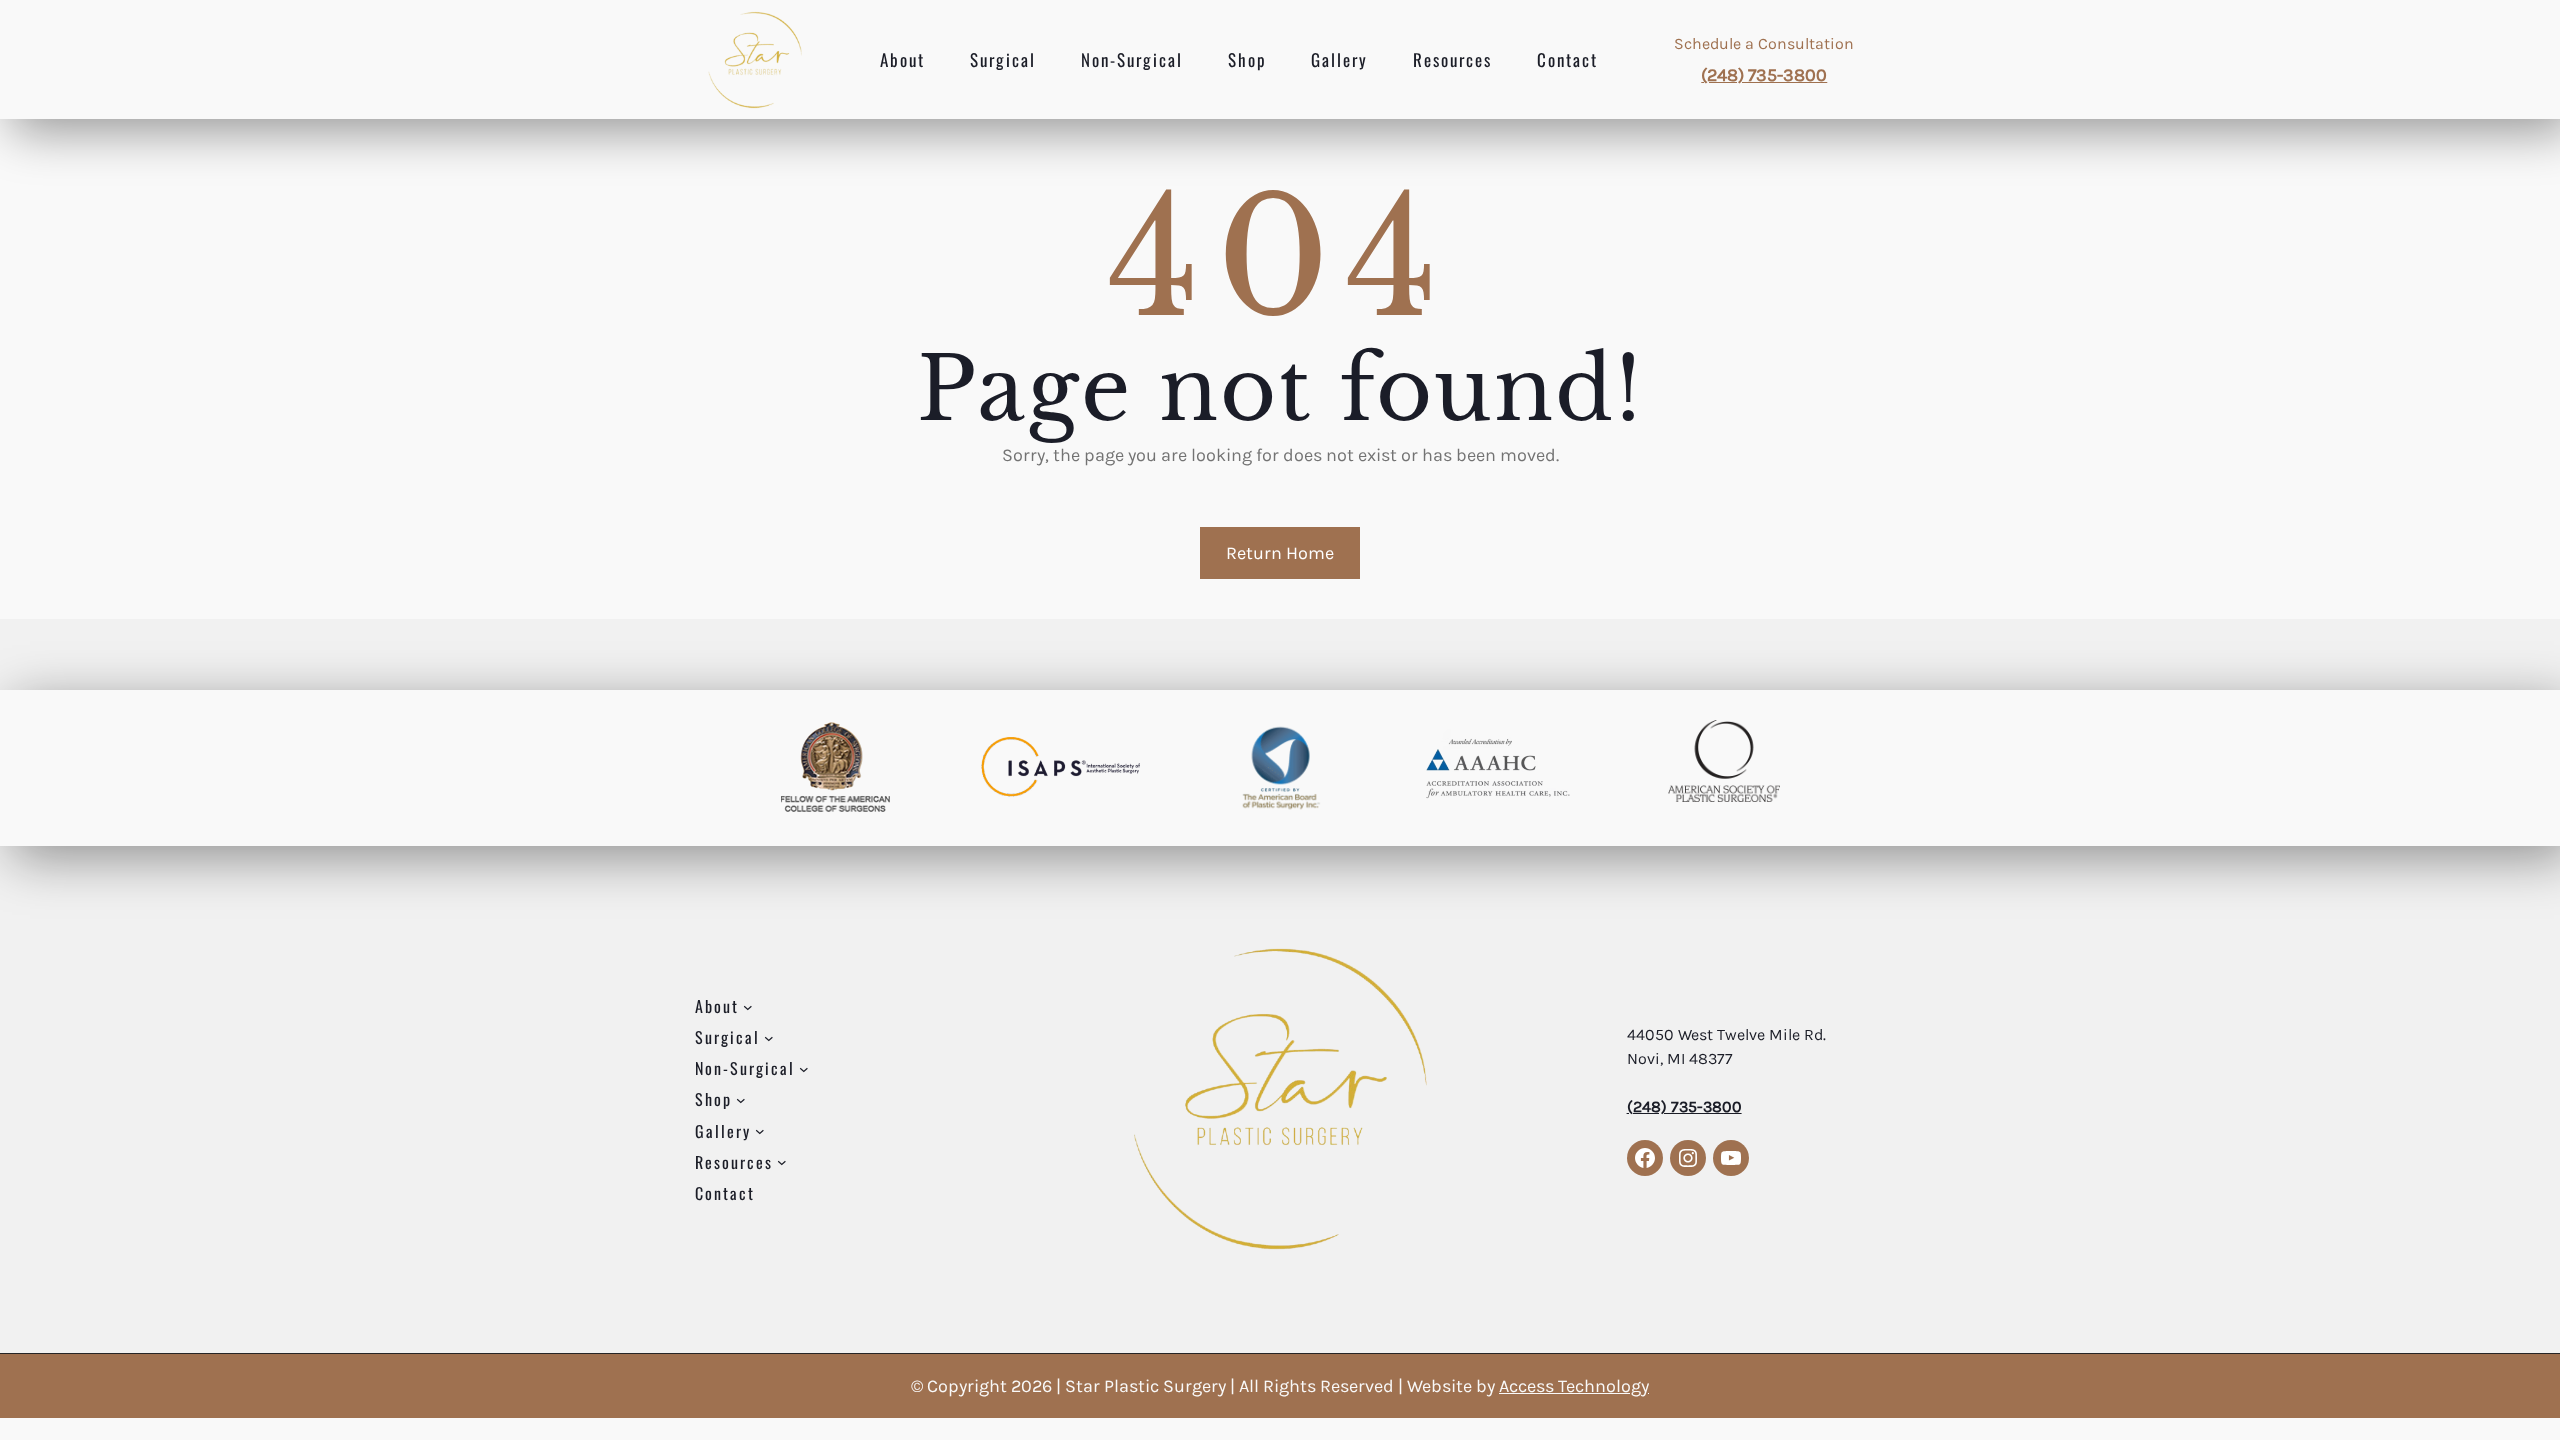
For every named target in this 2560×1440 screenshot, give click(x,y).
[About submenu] (748, 1007)
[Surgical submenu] (769, 1038)
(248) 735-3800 (1764, 75)
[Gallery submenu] (760, 1131)
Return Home (1280, 553)
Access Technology (1574, 1386)
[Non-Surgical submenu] (804, 1069)
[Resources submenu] (782, 1162)
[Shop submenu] (741, 1100)
